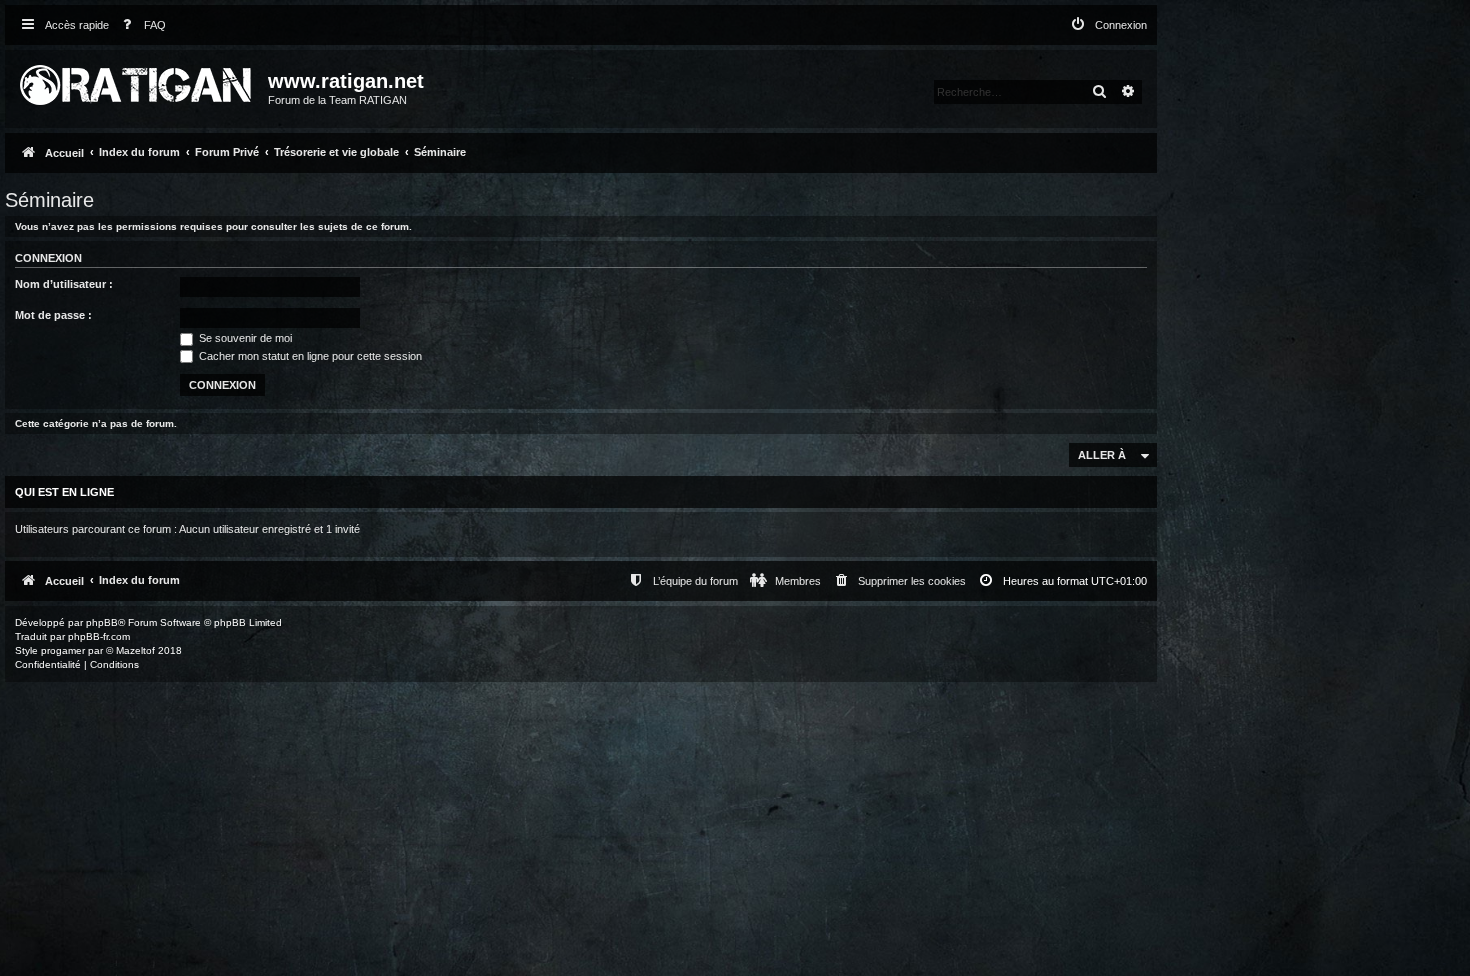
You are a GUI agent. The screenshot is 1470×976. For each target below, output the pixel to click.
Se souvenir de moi (244, 338)
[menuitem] (140, 25)
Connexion (48, 258)
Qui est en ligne (64, 492)
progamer (63, 650)
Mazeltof (135, 650)
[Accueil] (139, 81)
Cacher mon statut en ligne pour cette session (309, 356)
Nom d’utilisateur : (64, 284)
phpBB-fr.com (99, 636)
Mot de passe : (53, 315)
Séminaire (49, 200)
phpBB (102, 622)
